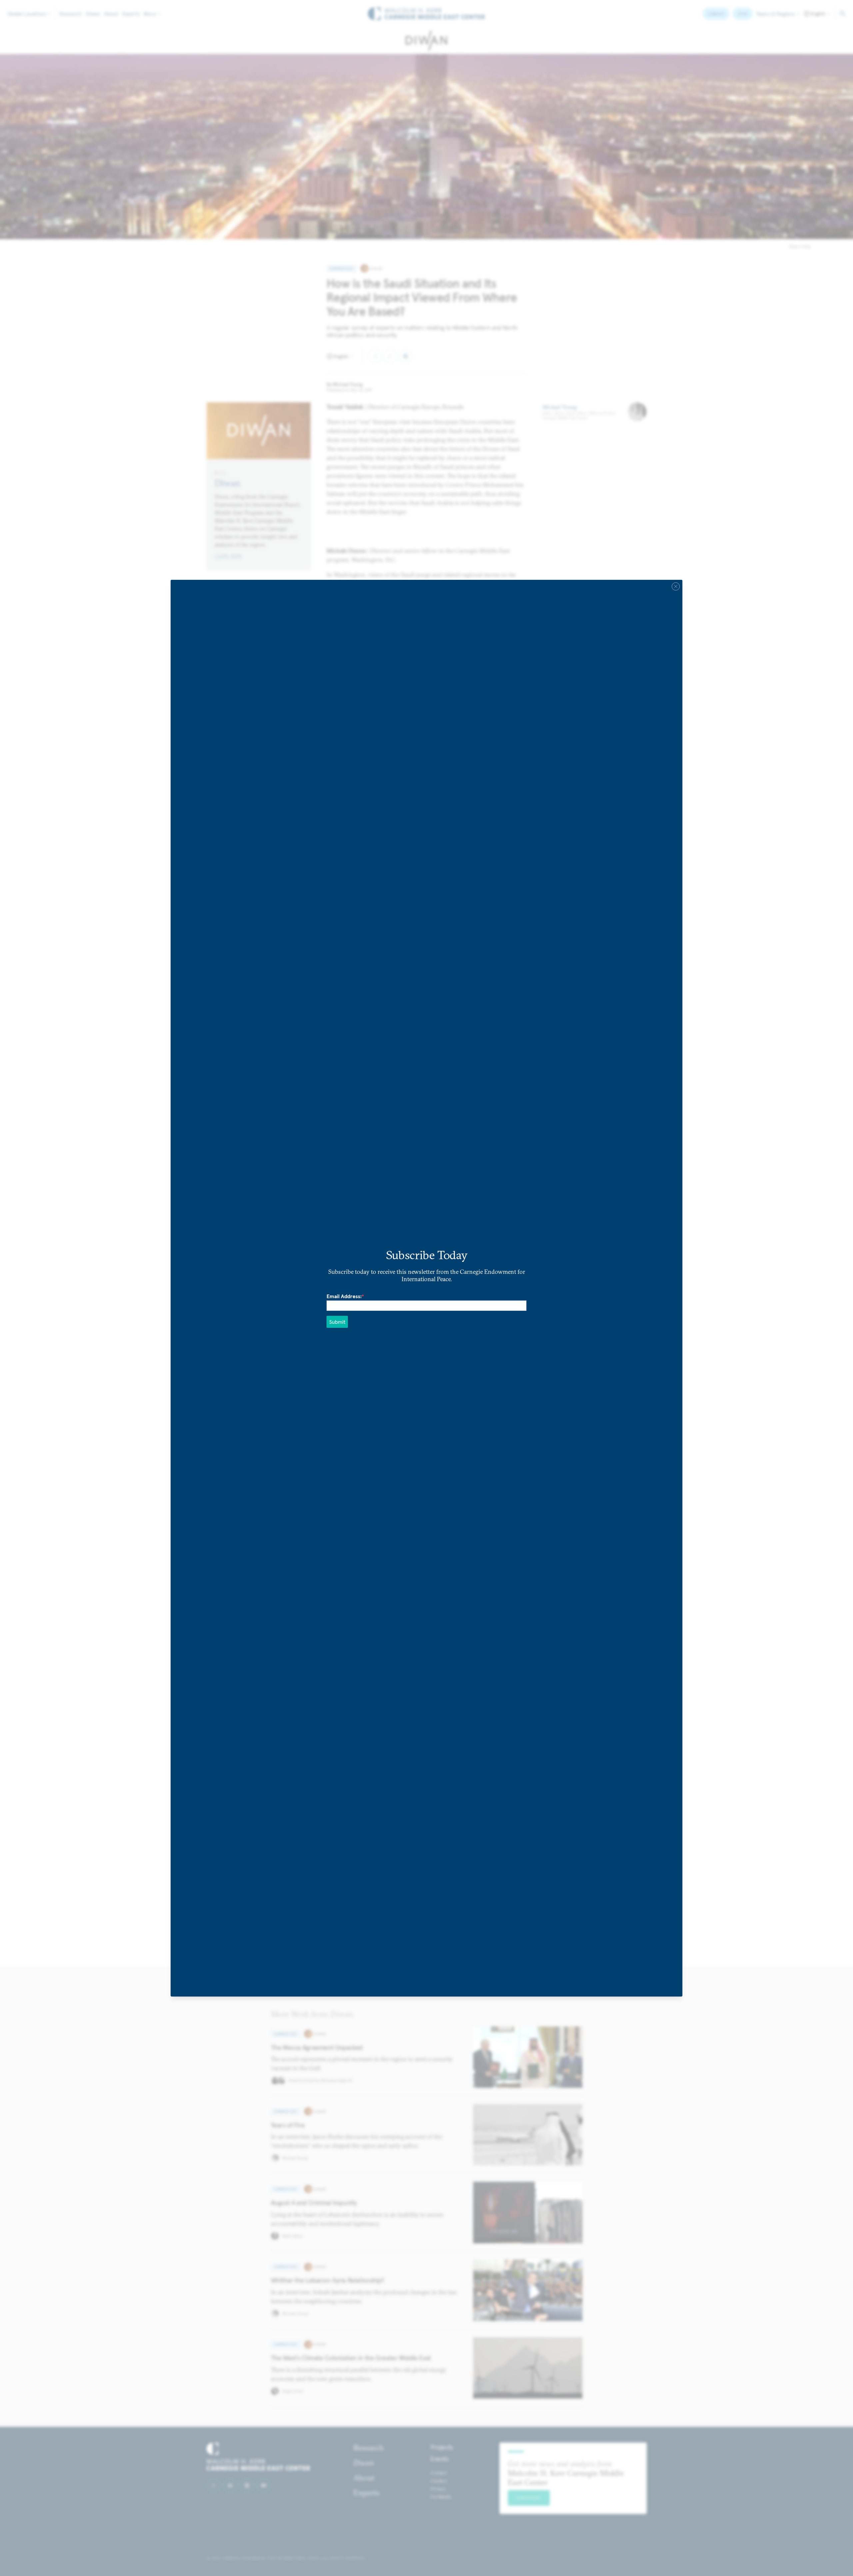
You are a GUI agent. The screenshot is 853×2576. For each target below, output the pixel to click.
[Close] (676, 586)
